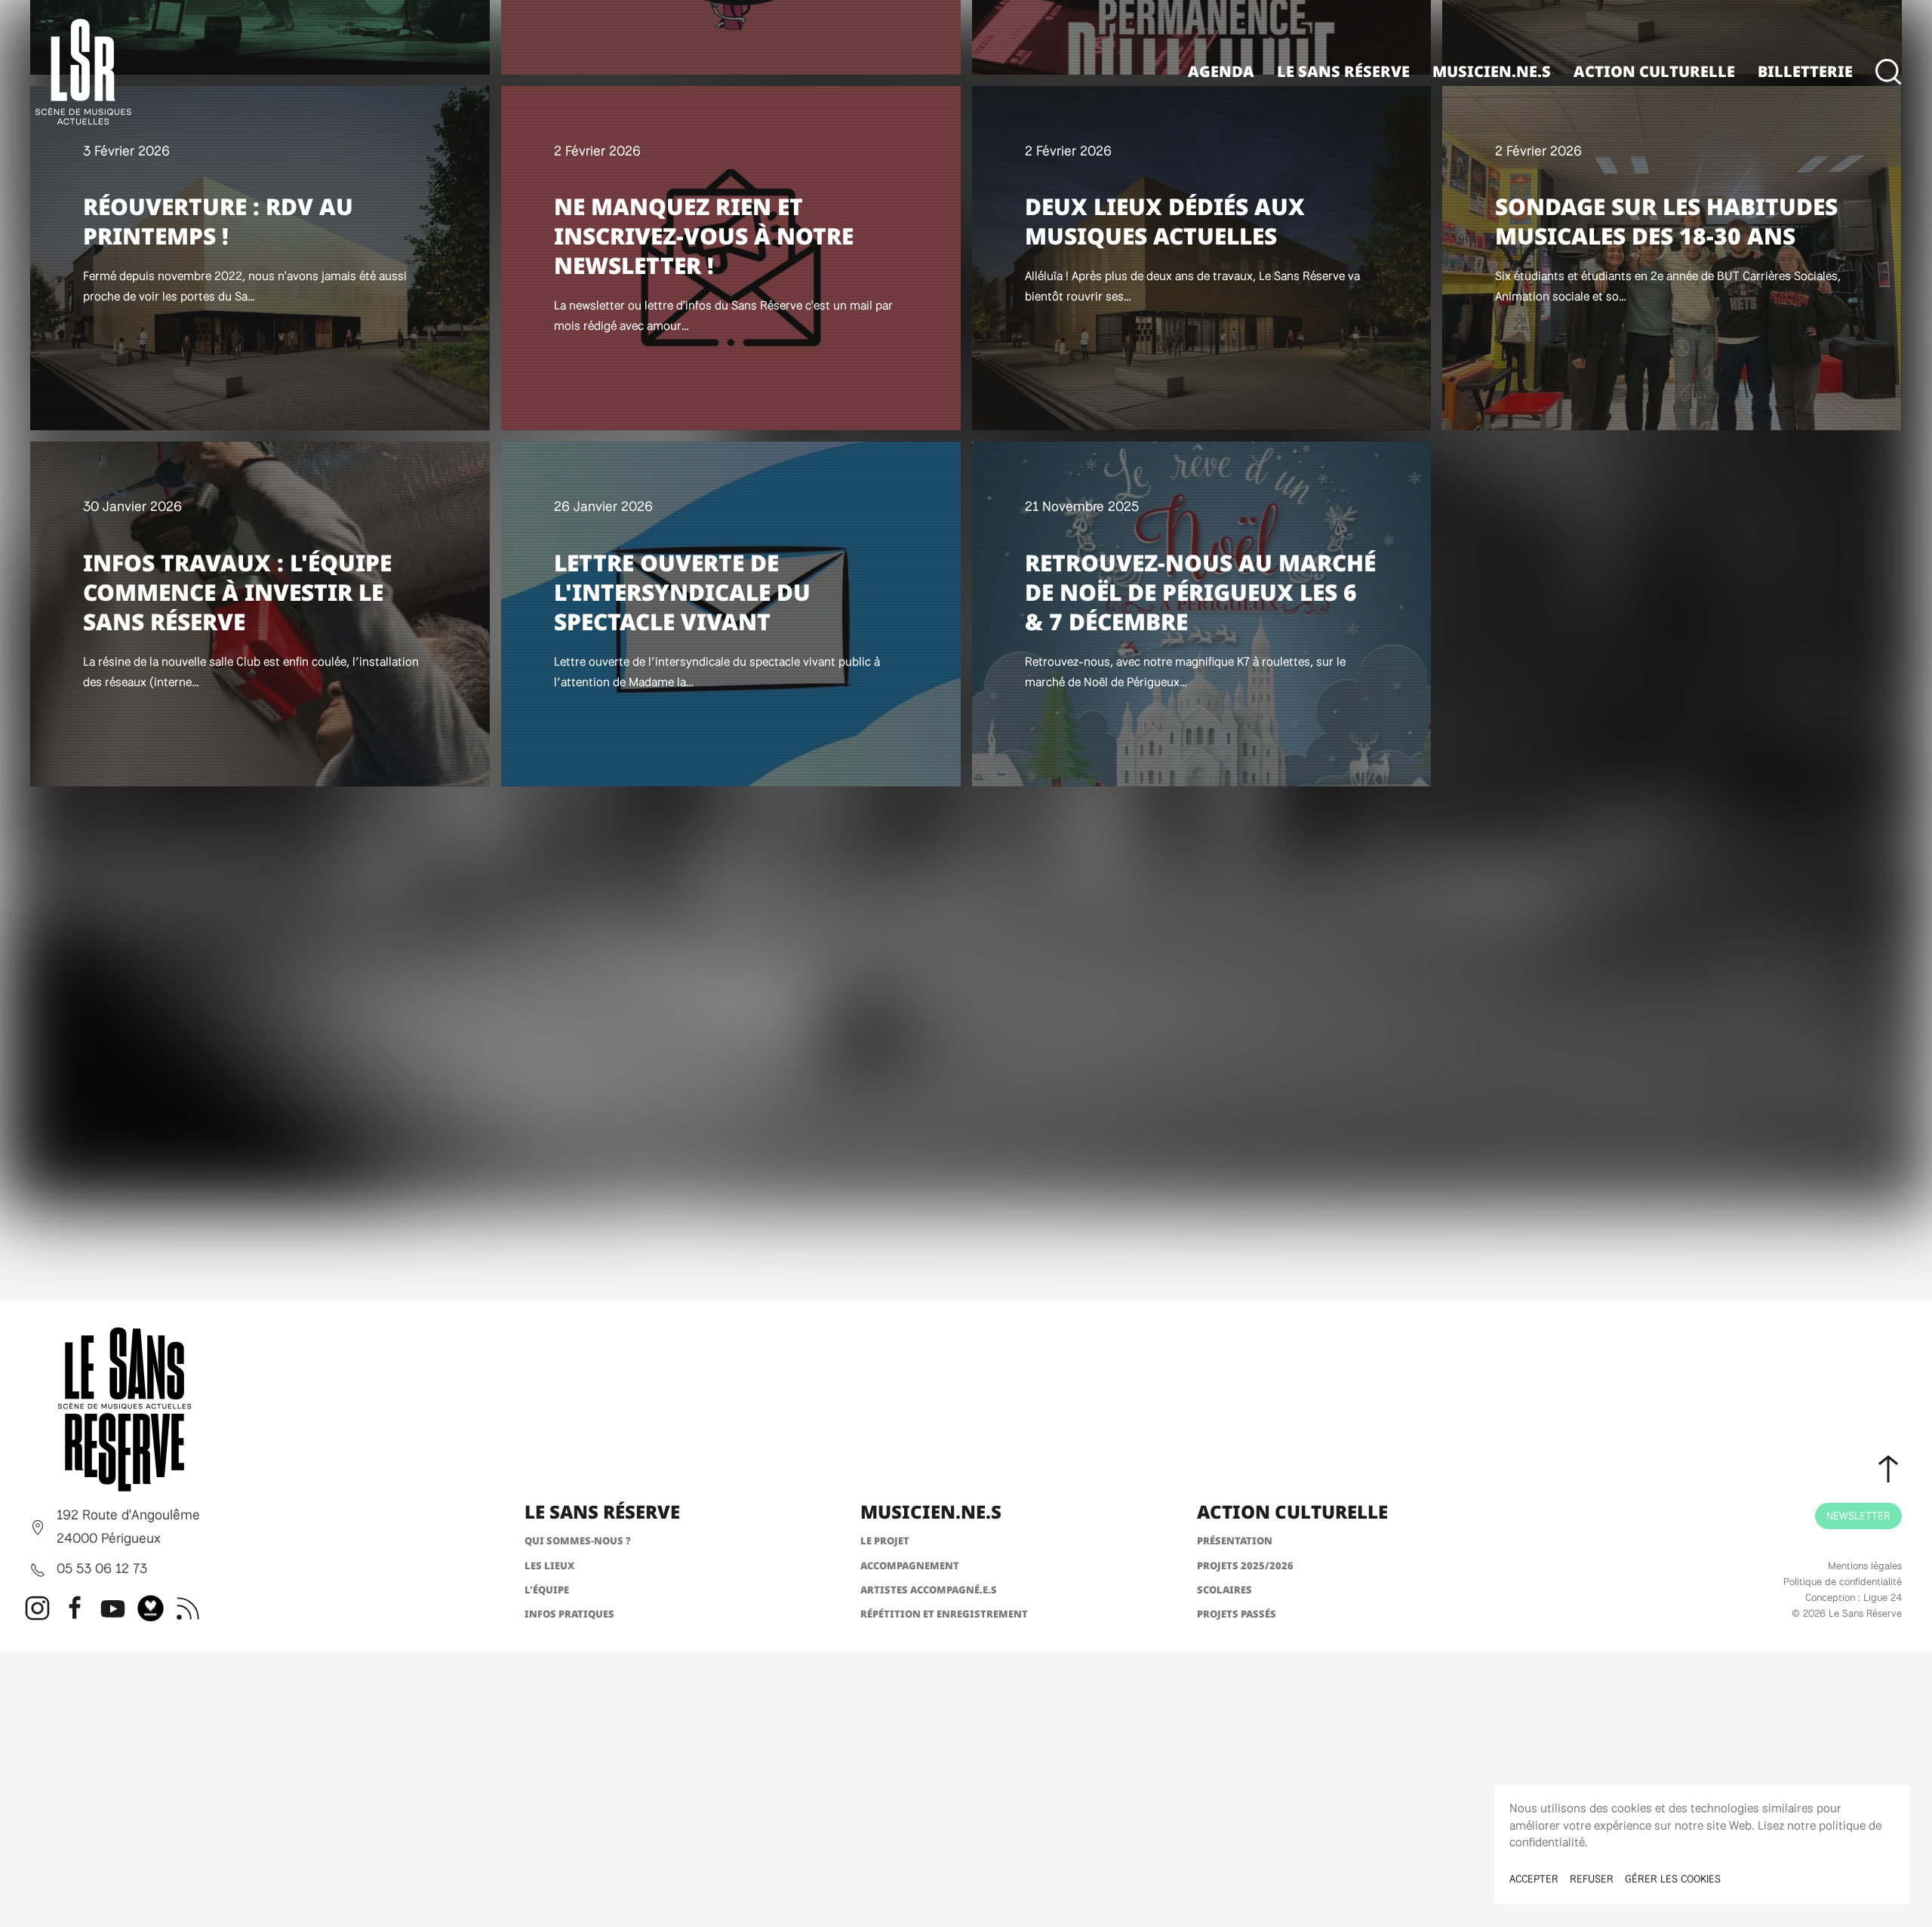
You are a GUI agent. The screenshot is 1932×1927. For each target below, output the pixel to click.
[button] (1889, 72)
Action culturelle (1654, 71)
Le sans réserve (1343, 71)
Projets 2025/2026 (1245, 1565)
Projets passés (1237, 1614)
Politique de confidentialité (1843, 1581)
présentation (1235, 1541)
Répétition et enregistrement (944, 1614)
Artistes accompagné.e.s (929, 1590)
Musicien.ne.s (1492, 71)
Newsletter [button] (1858, 1516)
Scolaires (1224, 1590)
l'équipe (547, 1590)
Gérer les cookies (1673, 1879)
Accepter (1534, 1879)
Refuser (1592, 1879)
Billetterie (1805, 71)
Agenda (1221, 71)
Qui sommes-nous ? (578, 1541)
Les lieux (549, 1565)
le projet (885, 1541)
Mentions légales (1865, 1565)
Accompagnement (910, 1565)
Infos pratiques (569, 1614)
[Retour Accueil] (83, 72)
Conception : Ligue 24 (1854, 1597)
